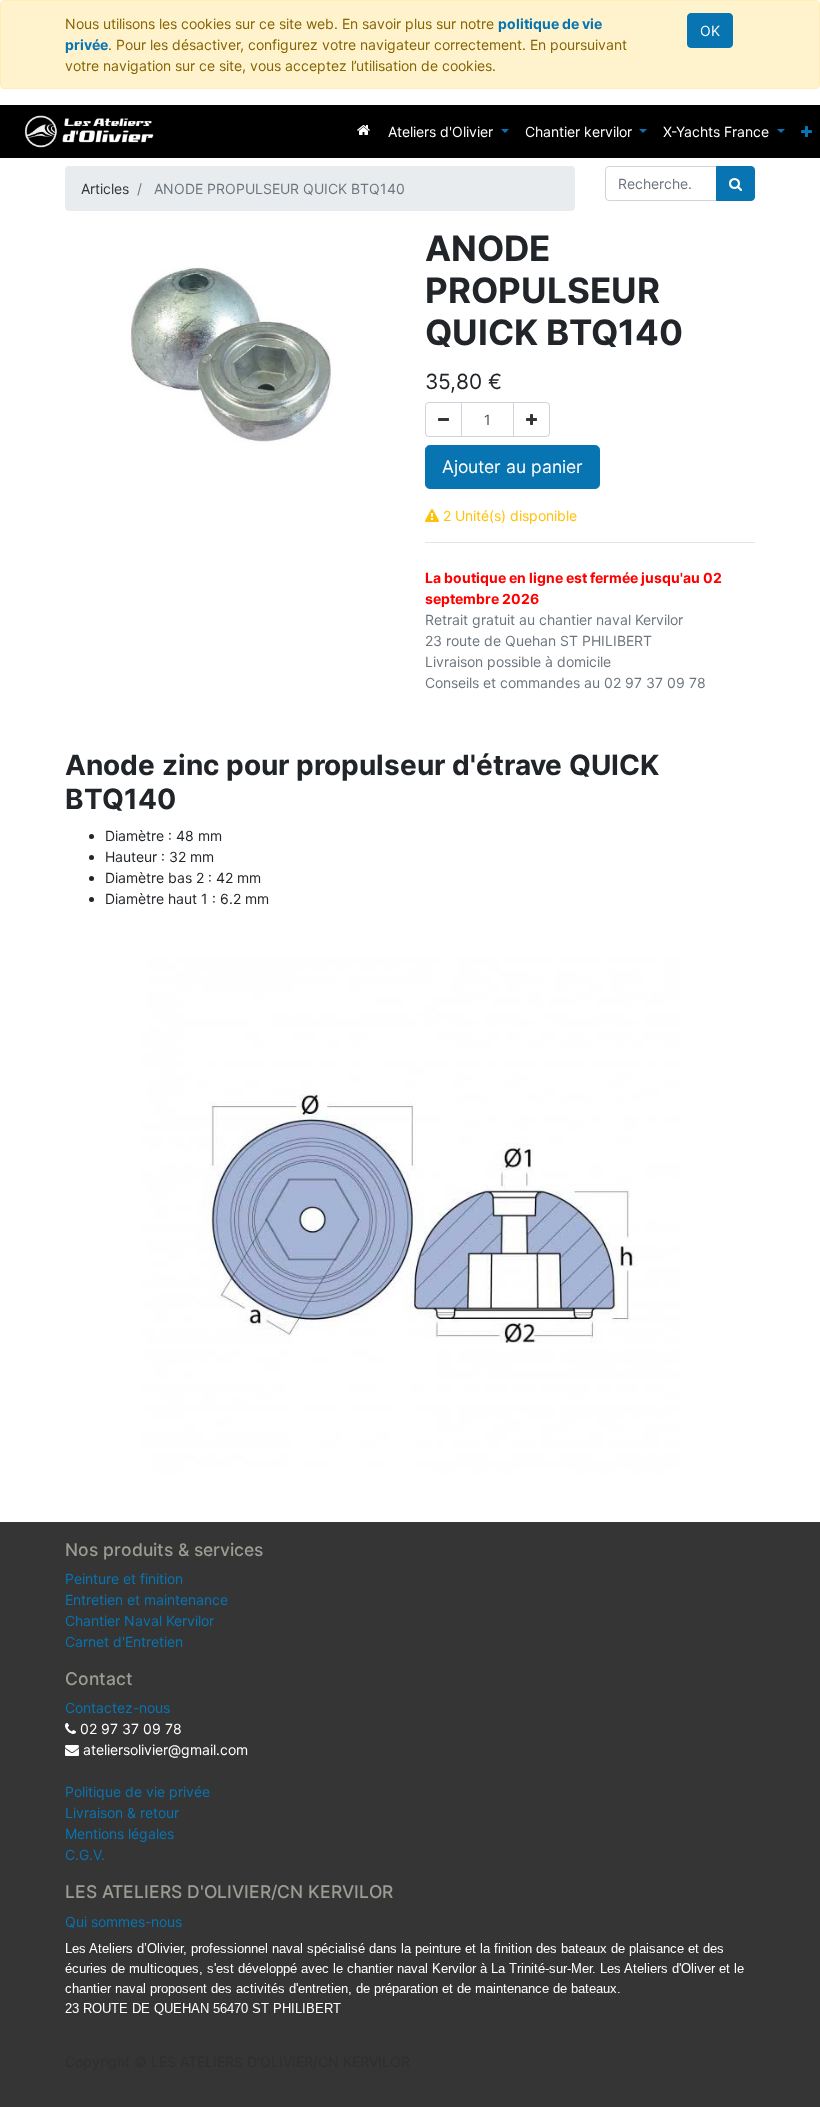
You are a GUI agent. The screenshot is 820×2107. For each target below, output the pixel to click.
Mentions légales (119, 1833)
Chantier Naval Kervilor (139, 1620)
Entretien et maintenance (146, 1599)
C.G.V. (85, 1854)
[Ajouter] (531, 419)
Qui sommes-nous (123, 1921)
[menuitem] (363, 129)
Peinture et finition (124, 1578)
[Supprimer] (443, 419)
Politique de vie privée (137, 1791)
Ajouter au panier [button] (512, 466)
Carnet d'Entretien (124, 1641)
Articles (105, 188)
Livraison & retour (122, 1812)
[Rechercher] (735, 183)
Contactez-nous (117, 1707)
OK (710, 30)
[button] (806, 131)
